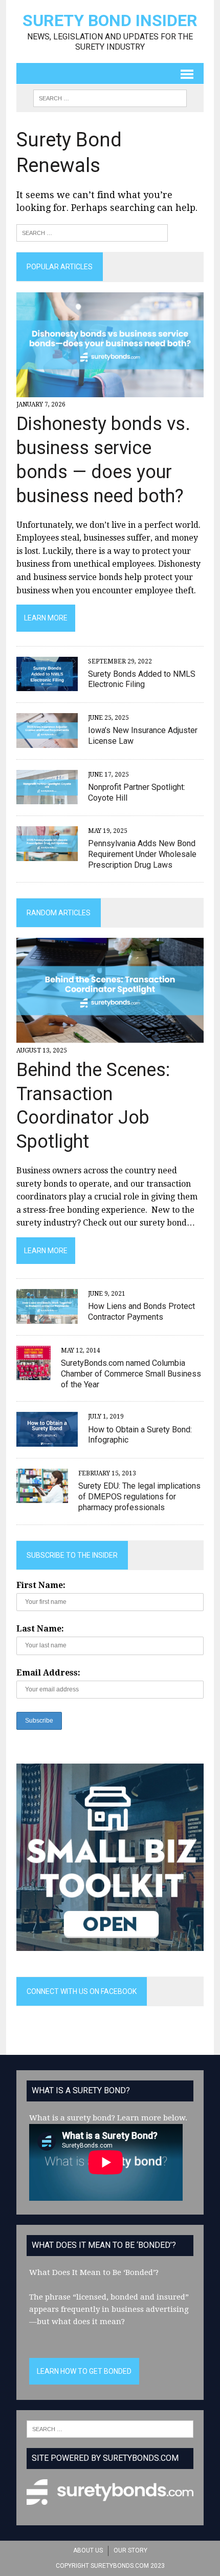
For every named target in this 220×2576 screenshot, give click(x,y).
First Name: (41, 1585)
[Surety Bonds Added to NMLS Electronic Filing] (47, 684)
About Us (88, 2550)
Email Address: (48, 1673)
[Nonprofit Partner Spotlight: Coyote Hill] (47, 798)
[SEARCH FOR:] (110, 98)
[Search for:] (92, 232)
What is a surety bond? (72, 2118)
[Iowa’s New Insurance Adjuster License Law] (47, 741)
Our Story (130, 2550)
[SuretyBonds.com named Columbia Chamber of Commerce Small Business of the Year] (34, 1373)
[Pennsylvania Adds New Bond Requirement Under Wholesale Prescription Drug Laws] (47, 854)
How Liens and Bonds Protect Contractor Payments (141, 1312)
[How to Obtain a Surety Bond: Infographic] (47, 1440)
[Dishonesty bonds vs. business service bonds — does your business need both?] (110, 391)
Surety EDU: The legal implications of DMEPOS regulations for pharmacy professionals (139, 1497)
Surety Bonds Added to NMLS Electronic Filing (142, 679)
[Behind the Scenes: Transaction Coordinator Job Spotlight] (110, 1036)
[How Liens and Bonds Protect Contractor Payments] (47, 1317)
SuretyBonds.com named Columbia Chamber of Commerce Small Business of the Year (131, 1374)
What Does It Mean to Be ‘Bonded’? (94, 2272)
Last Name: (40, 1629)
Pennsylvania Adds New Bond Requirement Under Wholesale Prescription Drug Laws (142, 854)
